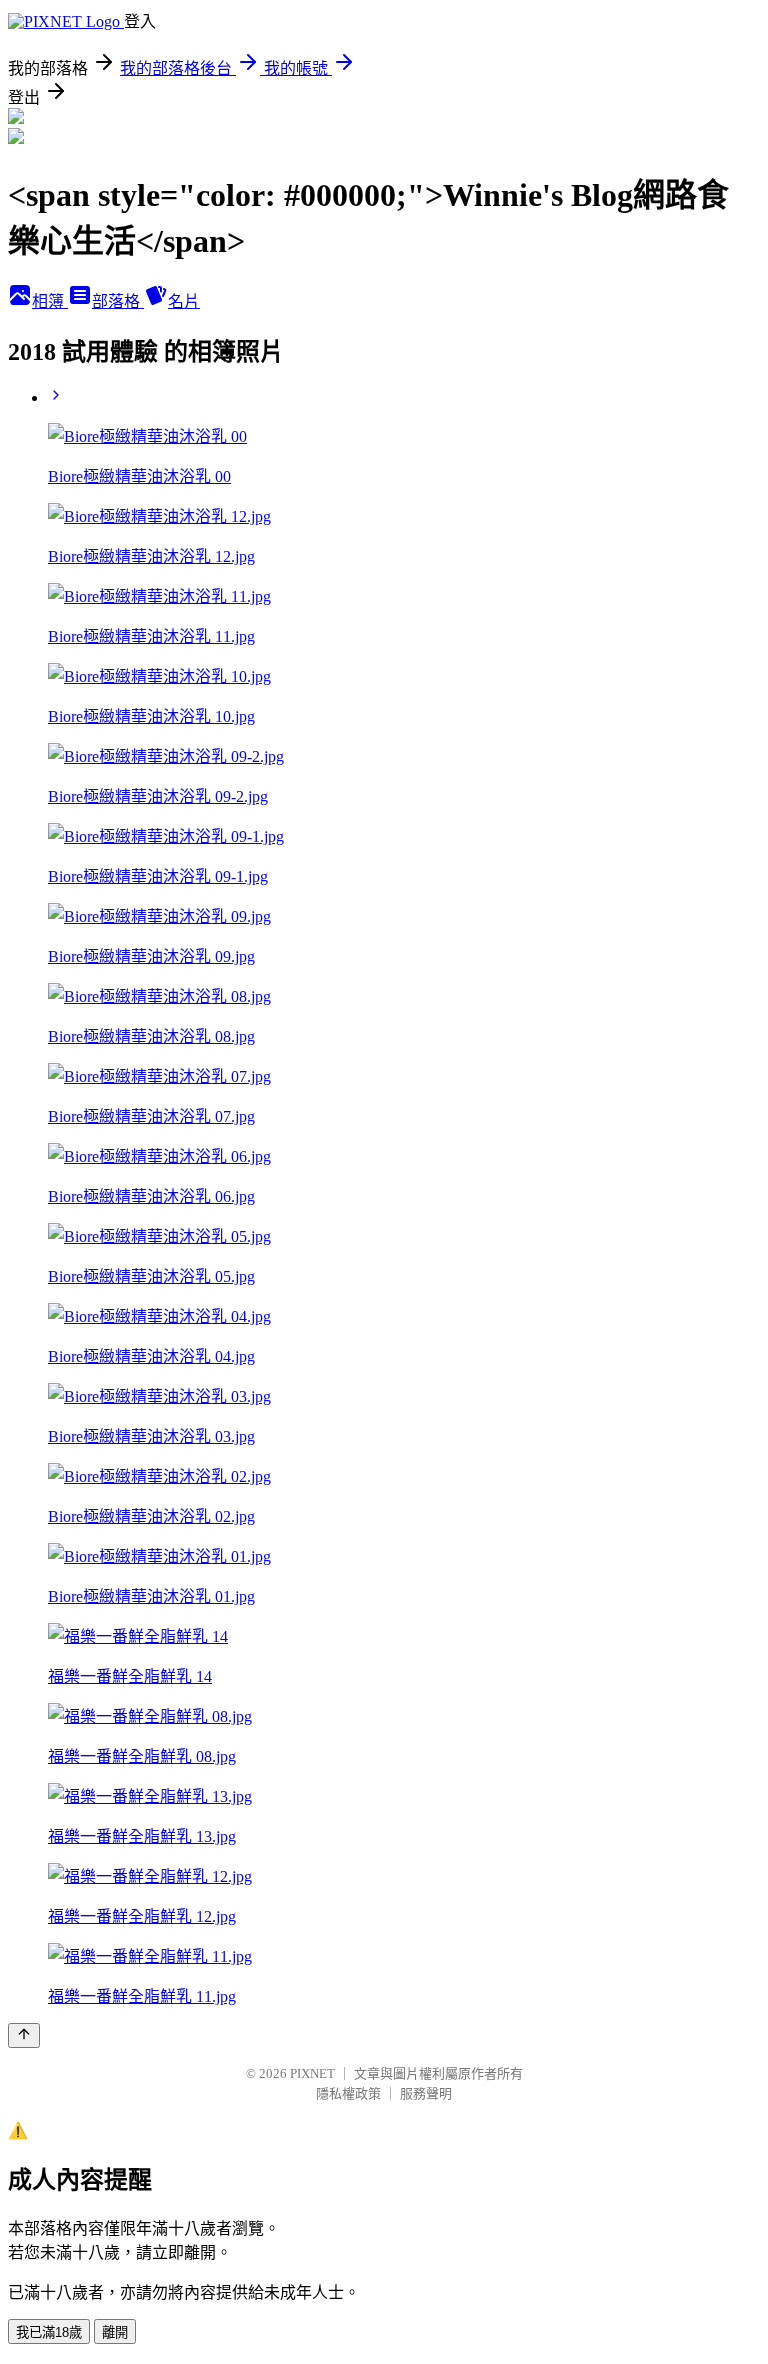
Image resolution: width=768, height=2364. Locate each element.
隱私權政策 (348, 2093)
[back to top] (24, 2035)
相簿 (50, 301)
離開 (115, 2332)
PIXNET (312, 2073)
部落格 (118, 301)
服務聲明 (426, 2093)
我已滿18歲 (49, 2332)
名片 (184, 301)
